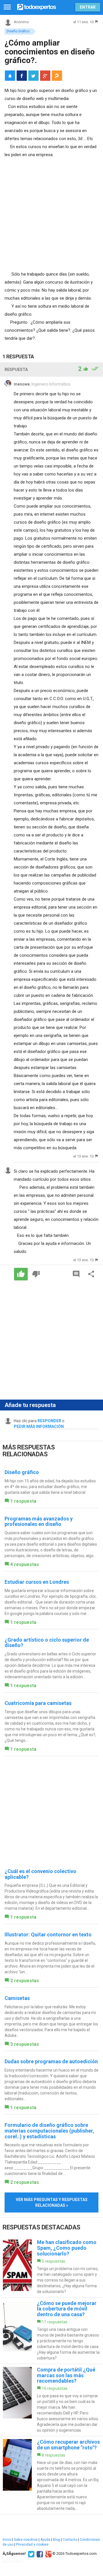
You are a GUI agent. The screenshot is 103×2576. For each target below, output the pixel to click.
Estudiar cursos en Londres (37, 1582)
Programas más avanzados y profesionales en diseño (39, 1521)
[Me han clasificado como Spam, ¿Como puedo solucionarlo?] (51, 2267)
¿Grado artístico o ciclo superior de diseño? (47, 1643)
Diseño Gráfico (18, 31)
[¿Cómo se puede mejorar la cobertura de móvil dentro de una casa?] (51, 2331)
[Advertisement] (51, 213)
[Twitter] (30, 2554)
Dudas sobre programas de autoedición (51, 2061)
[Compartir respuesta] (91, 1274)
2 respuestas (25, 1981)
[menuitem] (22, 76)
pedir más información (39, 1426)
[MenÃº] (7, 7)
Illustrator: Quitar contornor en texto (48, 1935)
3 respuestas (25, 2044)
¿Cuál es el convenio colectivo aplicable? (40, 1874)
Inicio (7, 2540)
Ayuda (45, 2540)
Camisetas (17, 1998)
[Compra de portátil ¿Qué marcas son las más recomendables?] (51, 2400)
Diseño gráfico (22, 1472)
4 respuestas (25, 1564)
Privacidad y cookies (32, 2544)
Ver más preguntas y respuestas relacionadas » (52, 2202)
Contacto (70, 2540)
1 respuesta (23, 1501)
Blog (57, 2540)
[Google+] (48, 2554)
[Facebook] (39, 2554)
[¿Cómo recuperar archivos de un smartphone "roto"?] (51, 2475)
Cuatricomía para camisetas (38, 1703)
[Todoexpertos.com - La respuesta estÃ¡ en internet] (37, 6)
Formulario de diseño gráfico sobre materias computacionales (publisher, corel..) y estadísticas (49, 2131)
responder (49, 1421)
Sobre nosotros (26, 2540)
